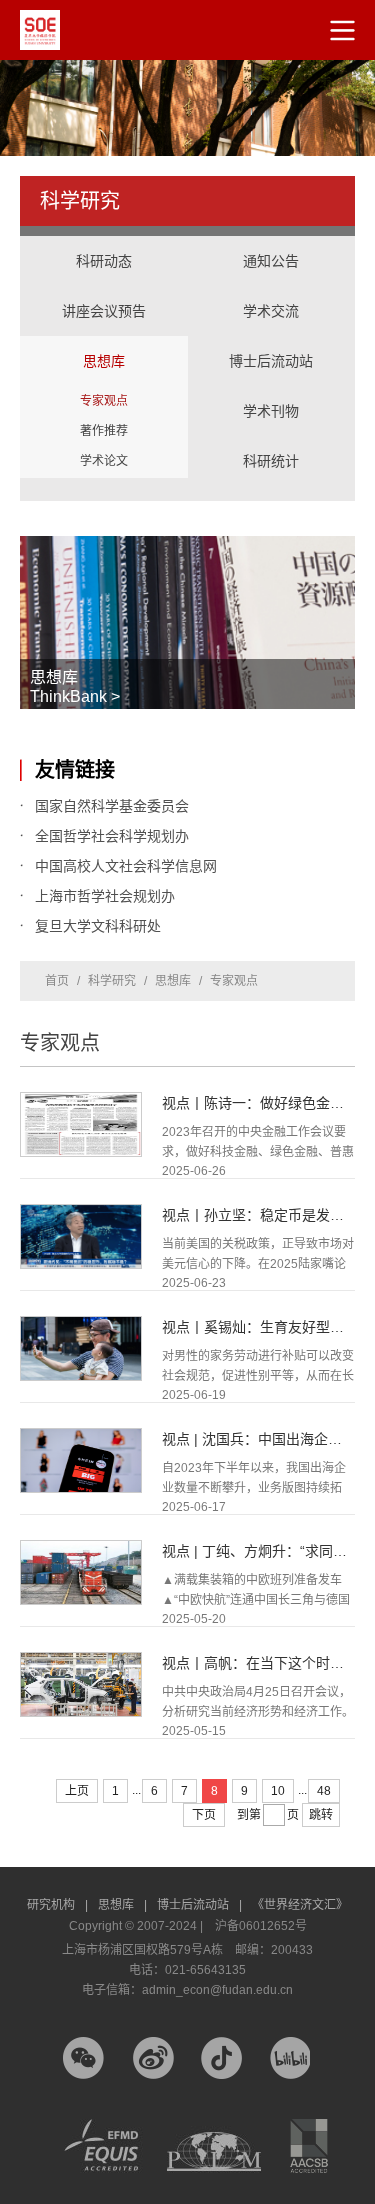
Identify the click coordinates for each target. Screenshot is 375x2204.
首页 (57, 981)
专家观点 (104, 401)
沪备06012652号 (261, 1926)
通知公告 (271, 261)
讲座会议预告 (104, 291)
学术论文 (104, 461)
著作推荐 (104, 431)
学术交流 (272, 291)
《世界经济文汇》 (300, 1905)
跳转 (321, 1815)
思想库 (104, 341)
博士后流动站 (271, 361)
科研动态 (104, 261)
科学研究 (112, 981)
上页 (77, 1791)
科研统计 (272, 441)
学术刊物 (271, 411)
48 (324, 1791)
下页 (204, 1815)
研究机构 (57, 1905)
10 (278, 1791)
